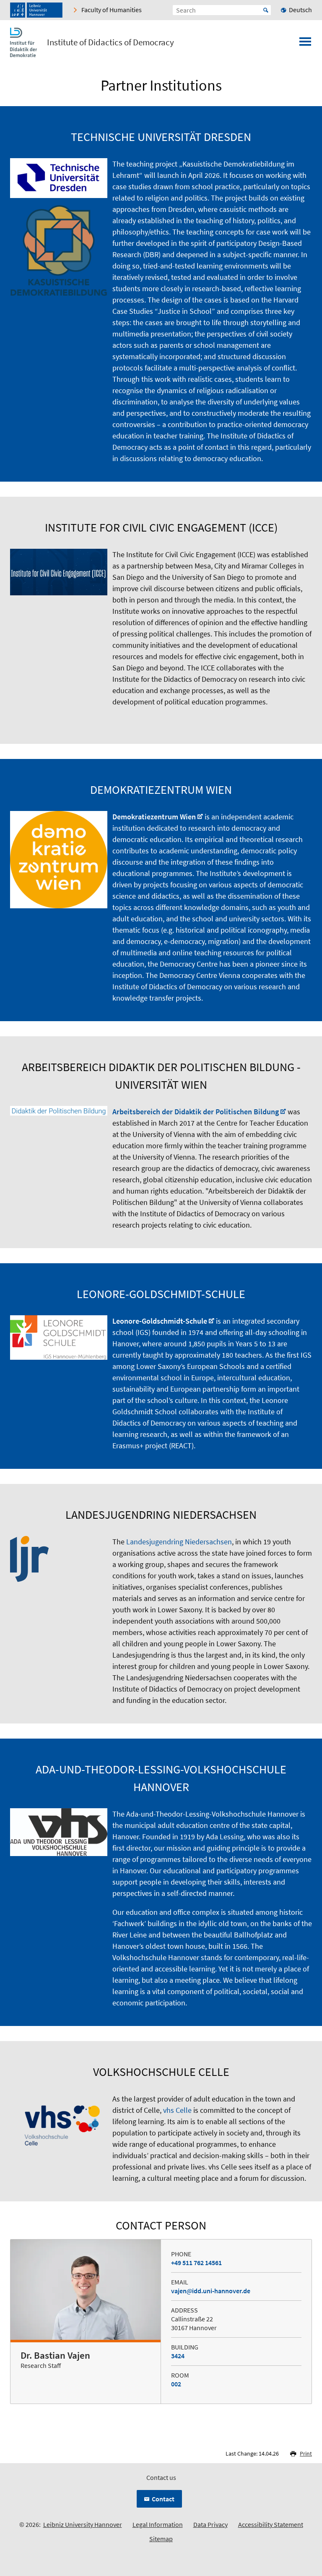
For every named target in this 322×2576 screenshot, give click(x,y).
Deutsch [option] (300, 10)
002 (176, 2384)
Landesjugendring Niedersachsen (179, 1542)
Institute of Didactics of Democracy (110, 42)
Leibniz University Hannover (83, 2524)
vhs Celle (177, 2110)
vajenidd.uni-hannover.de (211, 2291)
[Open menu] (305, 44)
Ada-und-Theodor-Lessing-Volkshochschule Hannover (212, 1814)
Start (266, 10)
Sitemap (161, 2539)
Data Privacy (210, 2524)
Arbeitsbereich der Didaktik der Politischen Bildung (196, 1112)
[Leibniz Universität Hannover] (36, 10)
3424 (178, 2356)
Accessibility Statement (271, 2524)
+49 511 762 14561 (196, 2263)
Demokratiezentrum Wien (154, 817)
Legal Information (158, 2524)
